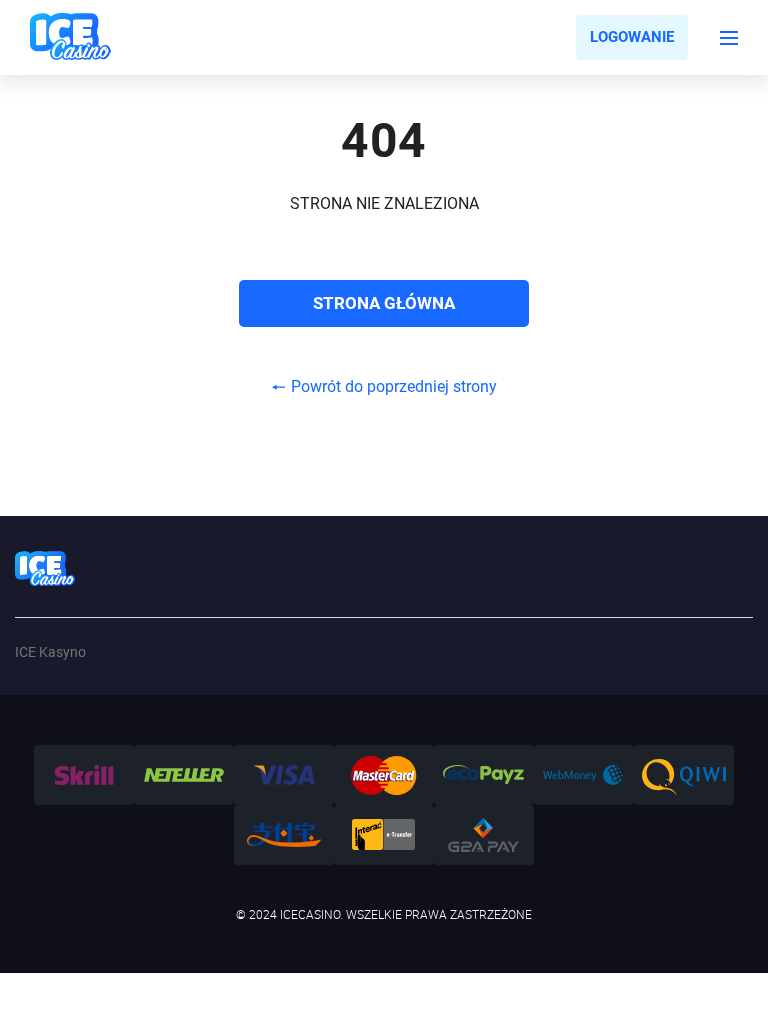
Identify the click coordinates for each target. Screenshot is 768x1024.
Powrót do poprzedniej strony (394, 386)
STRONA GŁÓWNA (384, 303)
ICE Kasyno (50, 652)
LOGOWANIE (632, 37)
